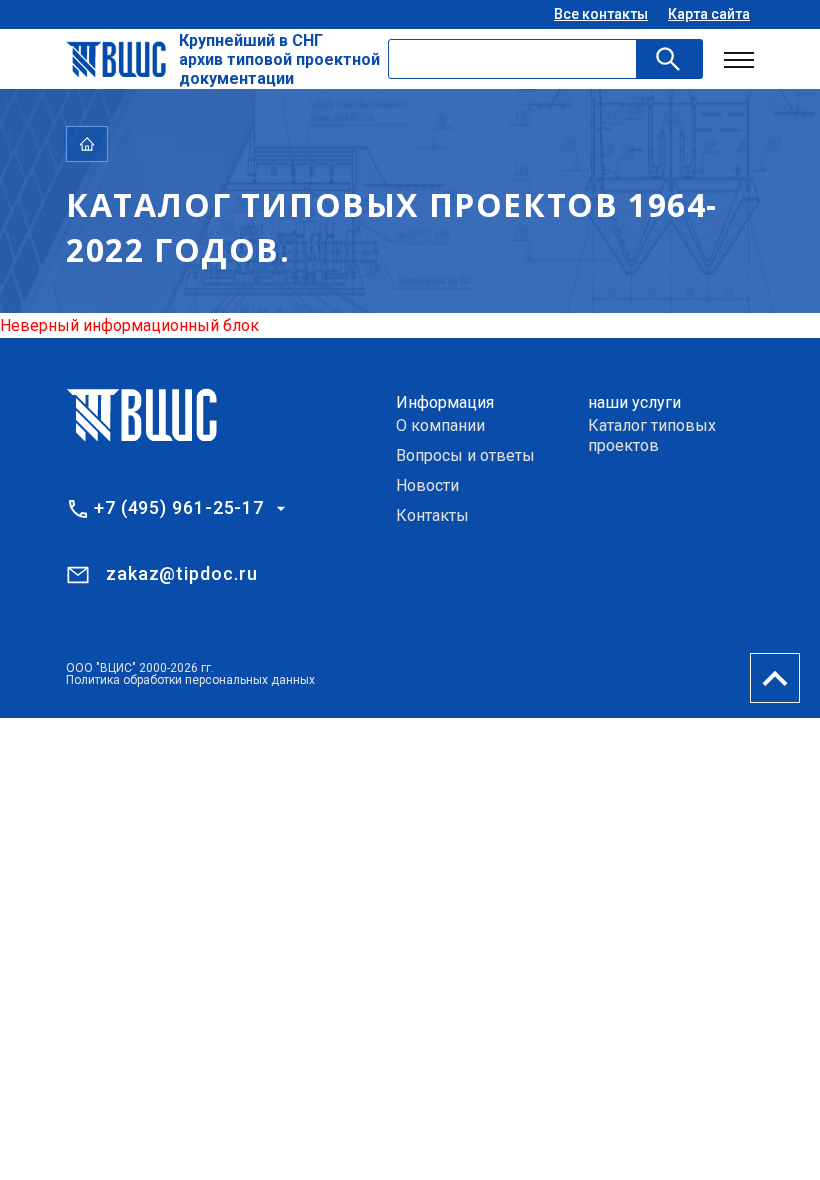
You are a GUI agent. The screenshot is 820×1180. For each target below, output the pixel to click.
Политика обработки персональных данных (190, 680)
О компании (440, 425)
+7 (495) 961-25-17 (179, 508)
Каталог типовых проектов (652, 435)
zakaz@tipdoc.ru (182, 573)
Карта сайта (709, 14)
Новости (427, 485)
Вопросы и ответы (465, 455)
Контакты (432, 515)
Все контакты (601, 14)
